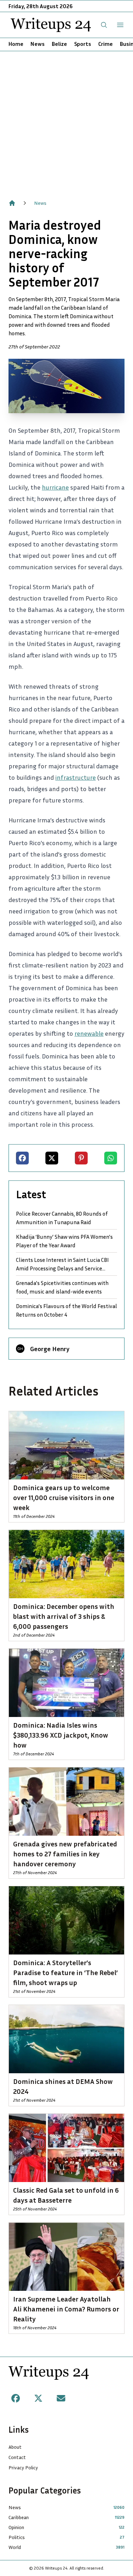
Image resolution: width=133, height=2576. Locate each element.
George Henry (50, 1349)
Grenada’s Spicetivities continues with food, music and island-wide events (62, 1287)
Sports (83, 44)
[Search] (104, 25)
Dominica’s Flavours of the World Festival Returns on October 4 (66, 1310)
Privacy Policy (23, 2467)
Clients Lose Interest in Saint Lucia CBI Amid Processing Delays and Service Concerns (62, 1264)
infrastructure (76, 777)
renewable (89, 1033)
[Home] (12, 203)
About (15, 2447)
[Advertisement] (66, 121)
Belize (59, 44)
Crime (106, 44)
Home (16, 44)
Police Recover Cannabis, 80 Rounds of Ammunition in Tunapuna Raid (62, 1218)
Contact (17, 2457)
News (38, 44)
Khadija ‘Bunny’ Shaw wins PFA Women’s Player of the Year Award (64, 1241)
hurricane (55, 487)
